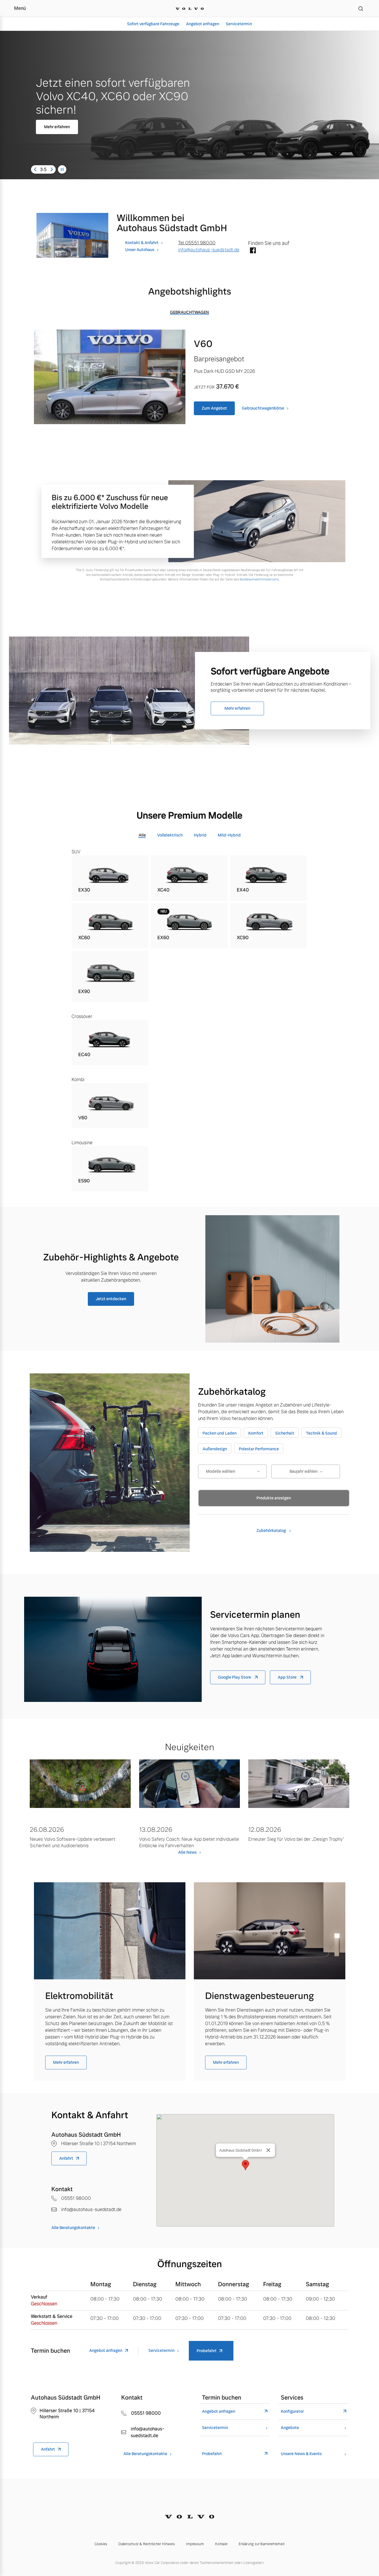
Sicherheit (285, 1433)
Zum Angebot (214, 408)
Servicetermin (239, 24)
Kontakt (221, 2544)
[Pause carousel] (62, 169)
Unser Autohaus (140, 250)
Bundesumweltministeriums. (259, 579)
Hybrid (200, 835)
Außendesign (215, 1449)
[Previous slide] (35, 169)
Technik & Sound (321, 1433)
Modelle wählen (220, 1471)
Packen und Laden (220, 1433)
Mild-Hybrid (229, 835)
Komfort (256, 1433)
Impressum (195, 2544)
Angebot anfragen (203, 24)
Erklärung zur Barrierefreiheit (262, 2544)
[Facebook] (253, 251)
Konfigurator (292, 2411)
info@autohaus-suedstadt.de (209, 250)
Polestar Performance (259, 1449)
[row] (110, 878)
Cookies (101, 2544)
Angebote (290, 2428)
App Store (288, 1677)
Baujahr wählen (304, 1471)
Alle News (187, 1852)
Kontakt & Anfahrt (142, 243)
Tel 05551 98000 (197, 243)
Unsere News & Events (301, 2454)
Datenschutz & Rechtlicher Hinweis (147, 2544)
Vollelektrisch (170, 835)
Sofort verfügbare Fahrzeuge (153, 24)
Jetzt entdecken (111, 1299)
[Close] (268, 2150)
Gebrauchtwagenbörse (263, 408)
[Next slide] (52, 169)
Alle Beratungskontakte (73, 2228)
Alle (142, 835)
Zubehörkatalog (272, 1531)
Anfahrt (66, 2158)
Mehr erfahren (40, 127)
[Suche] (361, 8)
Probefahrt (207, 2351)
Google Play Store (235, 1677)
